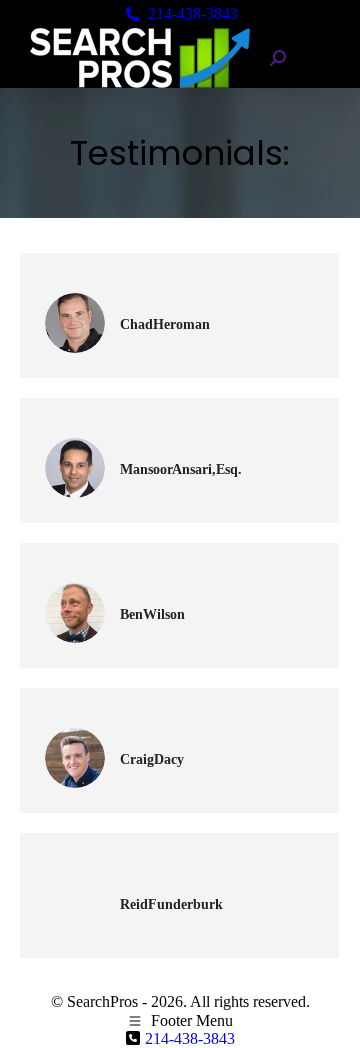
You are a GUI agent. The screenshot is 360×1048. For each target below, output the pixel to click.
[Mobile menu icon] (318, 58)
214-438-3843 (193, 13)
